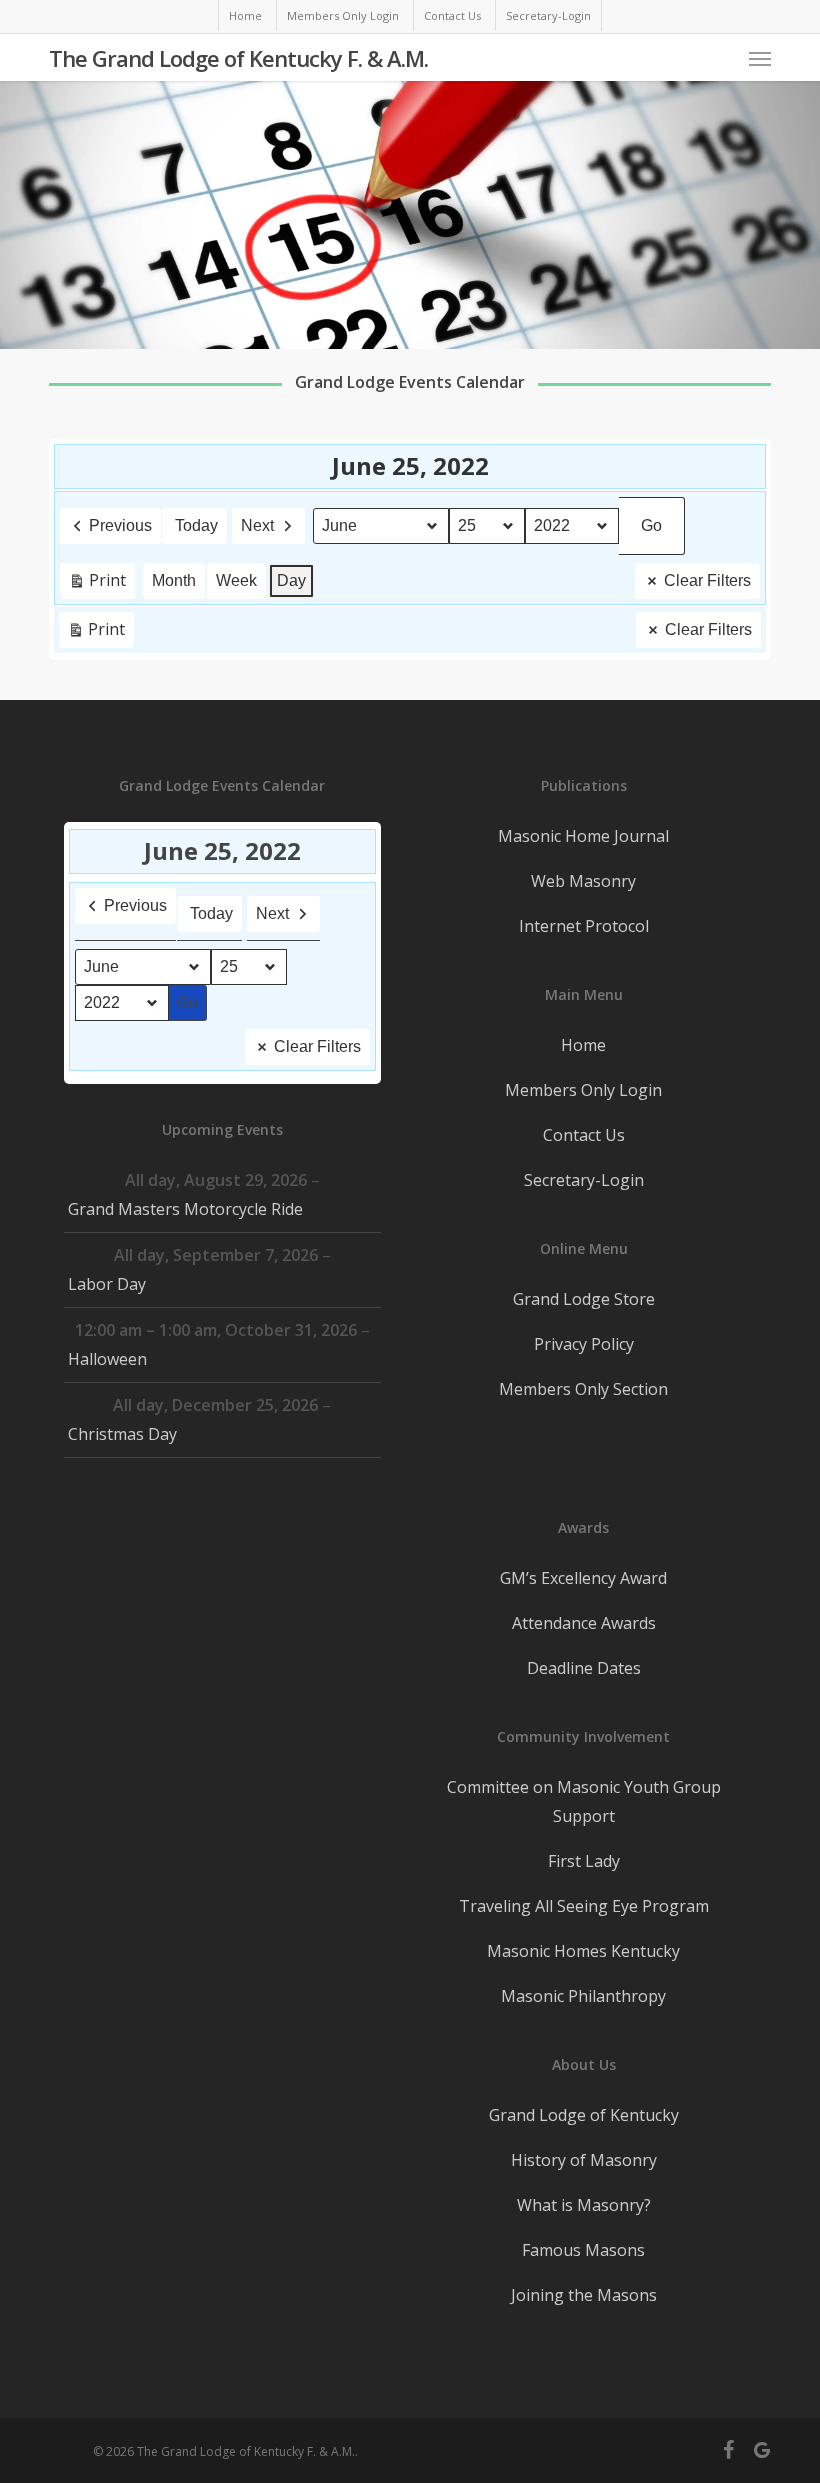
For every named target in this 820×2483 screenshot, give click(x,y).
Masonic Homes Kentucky (583, 1951)
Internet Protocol (584, 926)
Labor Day (107, 1284)
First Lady (584, 1861)
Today (196, 525)
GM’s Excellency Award (583, 1578)
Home (583, 1045)
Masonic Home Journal (583, 836)
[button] (760, 58)
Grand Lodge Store (584, 1299)
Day (291, 580)
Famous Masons (583, 2250)
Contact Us (584, 1135)
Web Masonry (583, 881)
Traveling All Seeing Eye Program (584, 1906)
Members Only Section (583, 1389)
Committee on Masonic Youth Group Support (584, 1801)
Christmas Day (122, 1434)
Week (236, 580)
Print (97, 584)
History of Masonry (584, 2160)
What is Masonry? (584, 2205)
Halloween (107, 1359)
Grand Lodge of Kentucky (584, 2115)
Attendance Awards (584, 1623)
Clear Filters (707, 580)
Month (174, 580)
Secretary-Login (584, 1180)
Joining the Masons (584, 2295)
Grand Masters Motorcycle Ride (185, 1209)
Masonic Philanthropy (583, 1996)
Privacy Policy (584, 1344)
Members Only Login (583, 1090)
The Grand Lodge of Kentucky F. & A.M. (238, 58)
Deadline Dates (584, 1668)
